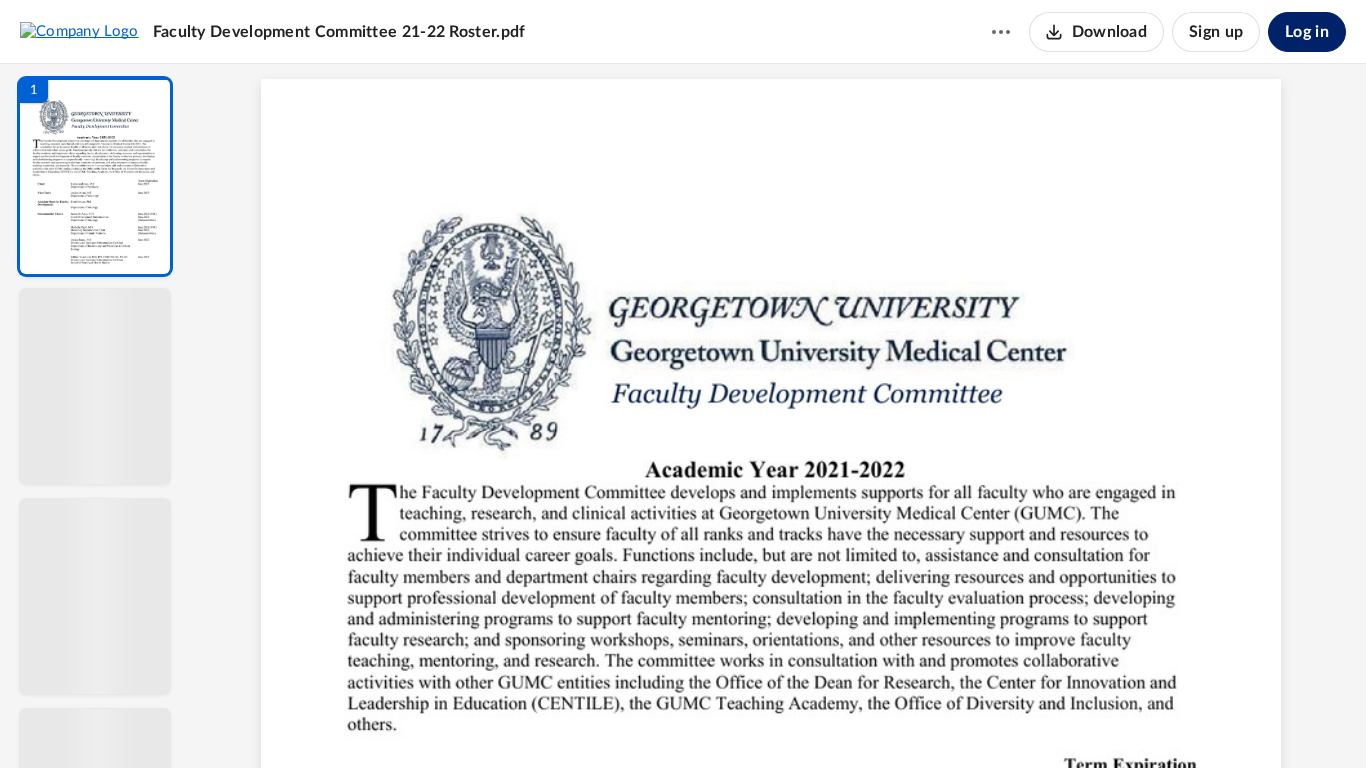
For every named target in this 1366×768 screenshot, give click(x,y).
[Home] (79, 31)
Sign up (1216, 32)
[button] (95, 176)
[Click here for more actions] (1001, 32)
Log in (1307, 32)
